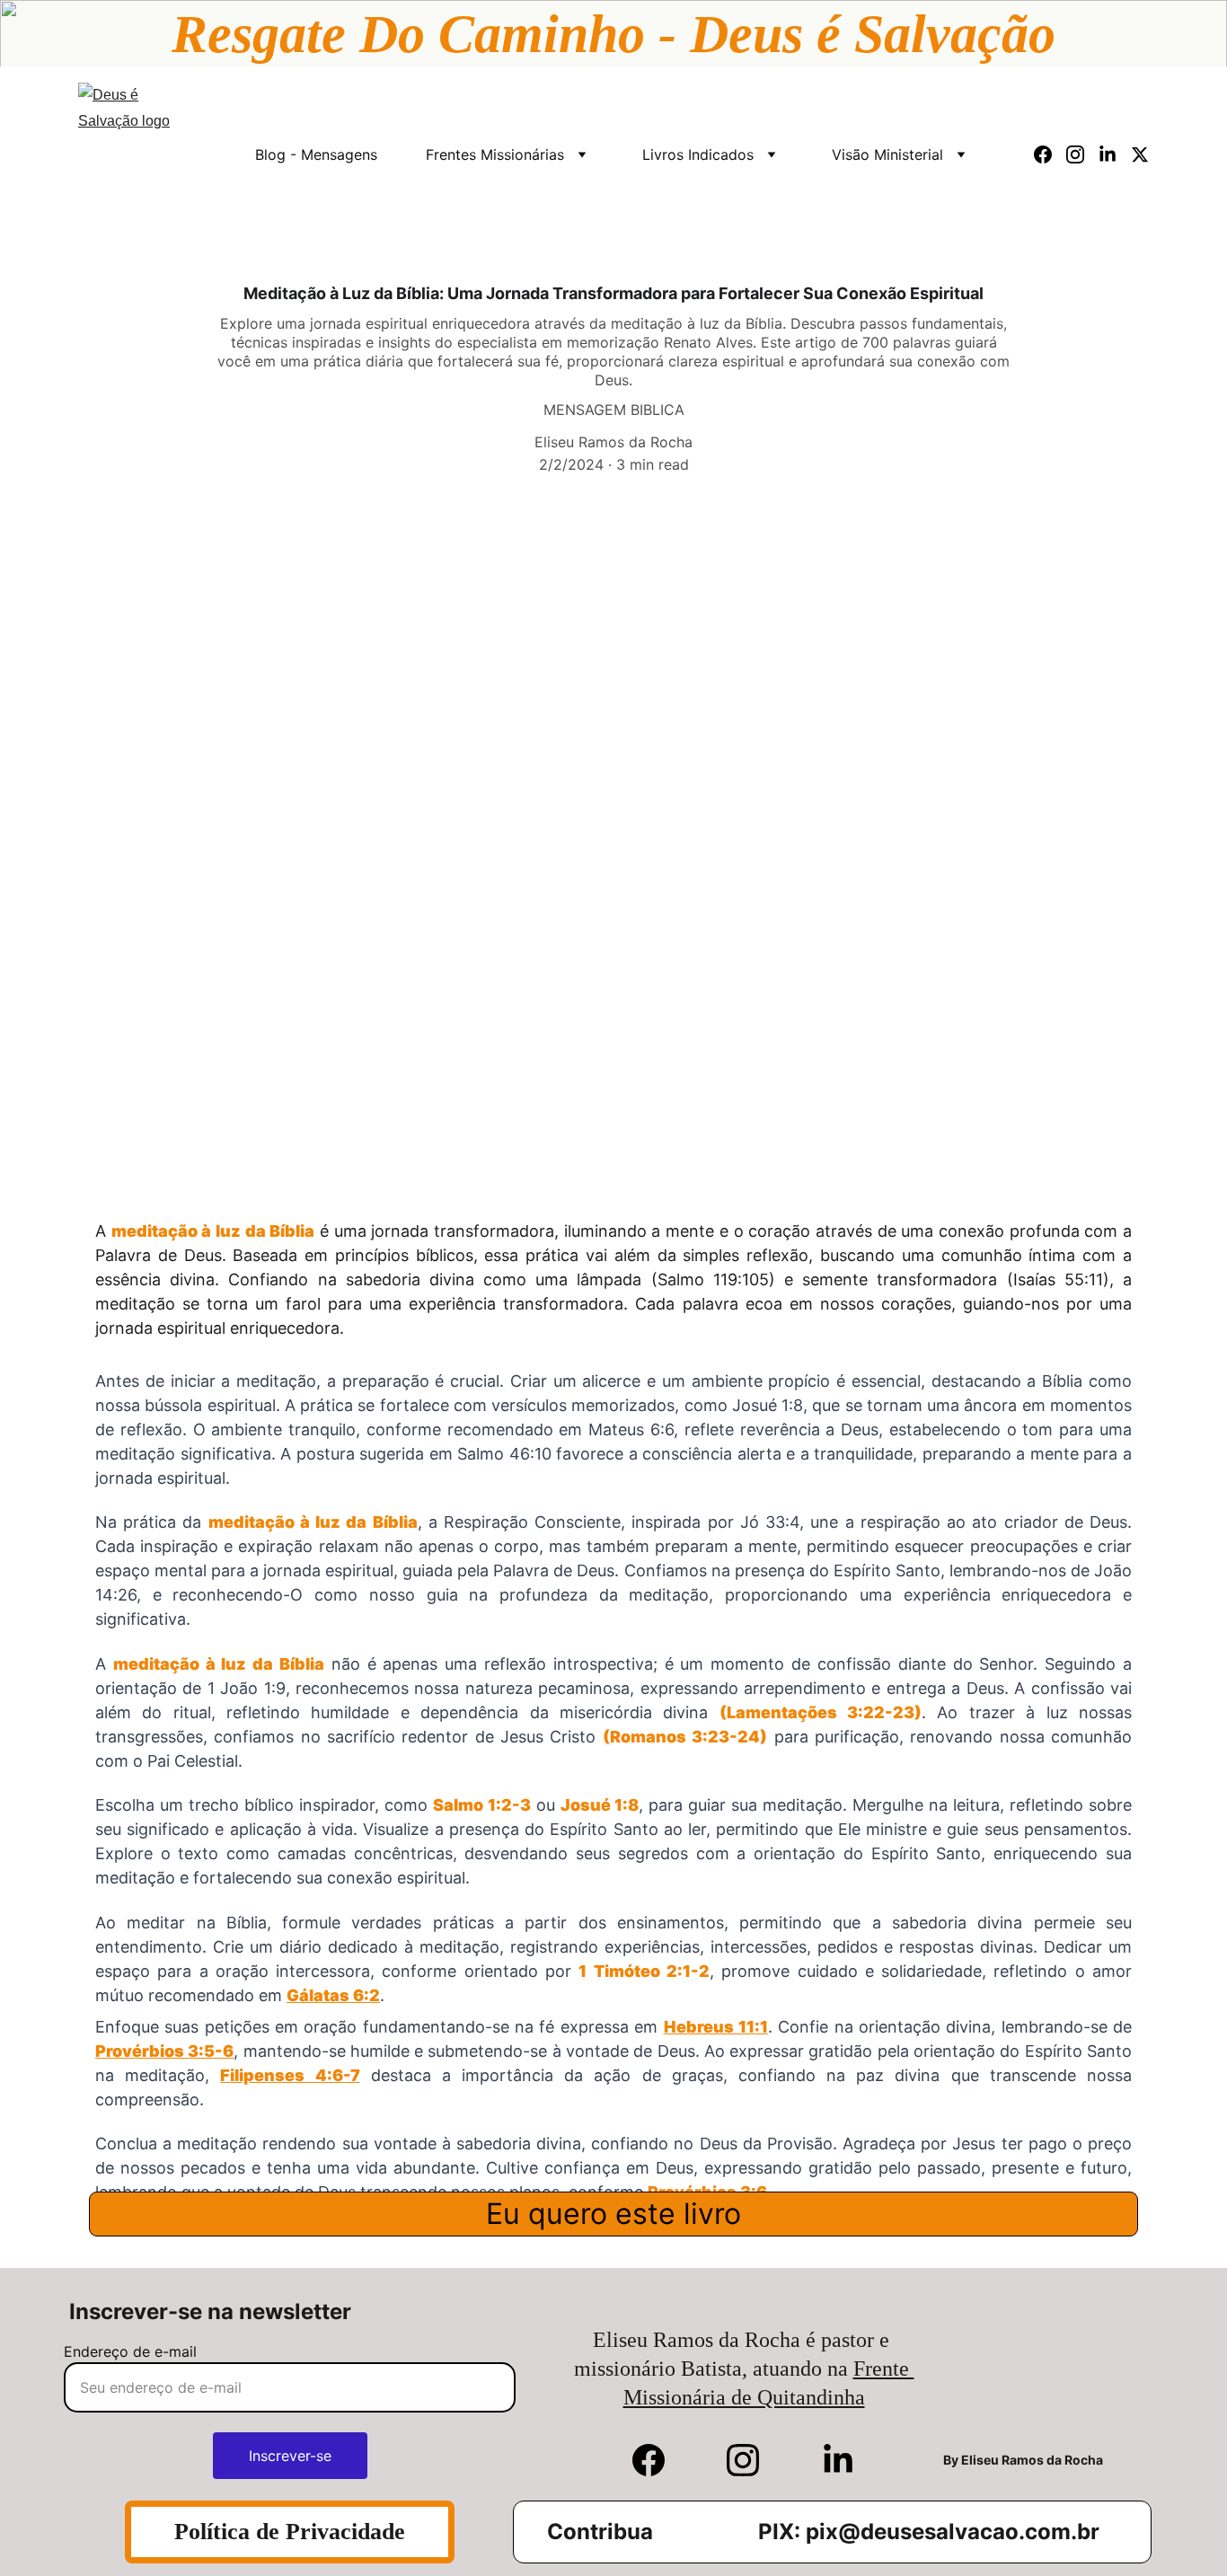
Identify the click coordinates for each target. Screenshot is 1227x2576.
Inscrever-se (290, 2456)
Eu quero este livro (613, 2214)
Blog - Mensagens (316, 154)
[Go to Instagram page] (1082, 154)
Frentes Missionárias (495, 154)
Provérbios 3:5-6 (164, 2051)
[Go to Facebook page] (1050, 154)
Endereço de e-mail (130, 2351)
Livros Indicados (698, 154)
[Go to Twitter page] (1140, 154)
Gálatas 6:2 (333, 1995)
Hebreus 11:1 (716, 2027)
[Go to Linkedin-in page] (1115, 154)
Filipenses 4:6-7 (290, 2075)
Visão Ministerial (887, 154)
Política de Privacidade (290, 2532)
